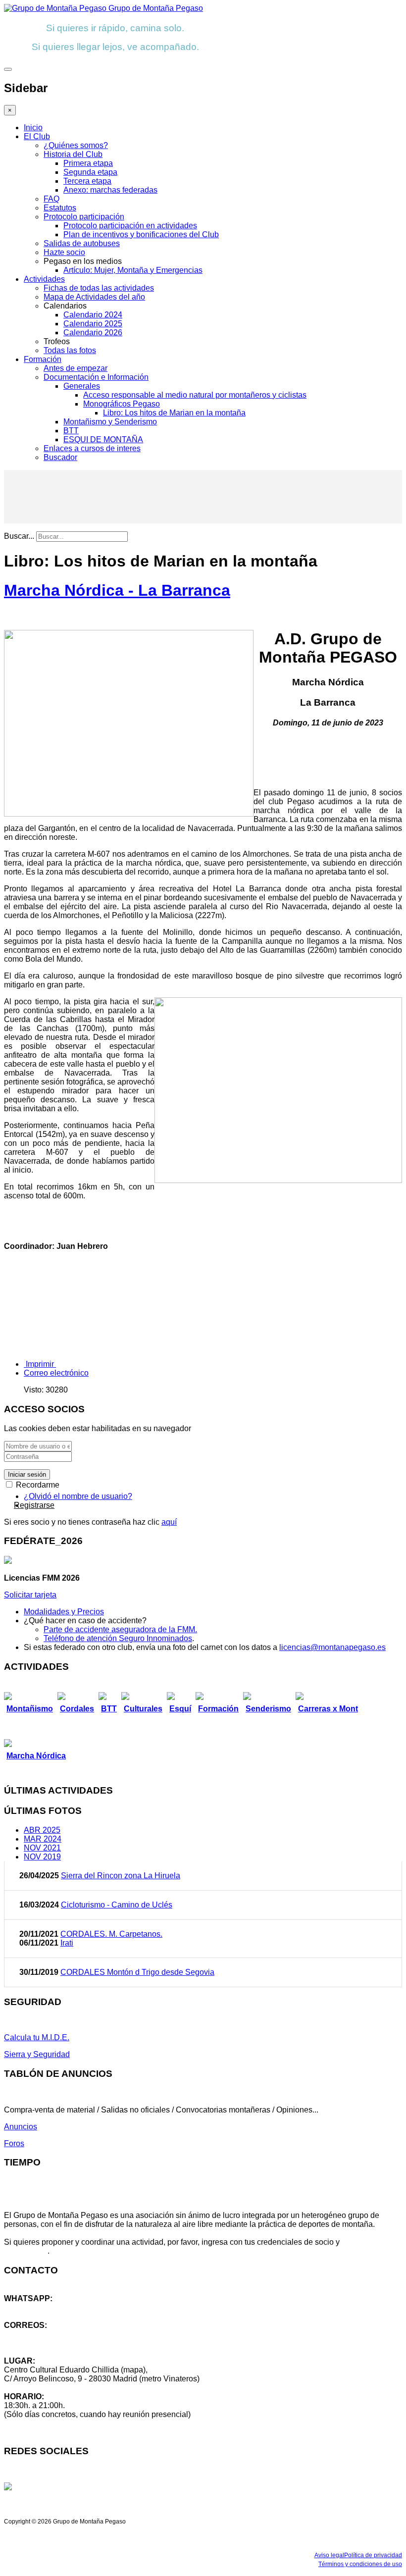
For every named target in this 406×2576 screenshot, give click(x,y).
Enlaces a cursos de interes (92, 448)
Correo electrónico (56, 1373)
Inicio (33, 128)
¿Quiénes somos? (76, 145)
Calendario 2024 (93, 315)
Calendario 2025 (93, 324)
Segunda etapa (90, 172)
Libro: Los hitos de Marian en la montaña (174, 413)
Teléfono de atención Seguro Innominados (118, 1638)
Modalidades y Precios (64, 1612)
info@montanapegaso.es (48, 2334)
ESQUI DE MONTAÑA (103, 439)
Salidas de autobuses (82, 243)
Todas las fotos (70, 350)
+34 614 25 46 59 (35, 2307)
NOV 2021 (42, 1848)
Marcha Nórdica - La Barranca (117, 590)
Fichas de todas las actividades (99, 288)
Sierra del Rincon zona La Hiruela (121, 1876)
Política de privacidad (373, 2555)
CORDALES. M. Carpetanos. (111, 1934)
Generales (82, 386)
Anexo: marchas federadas (110, 190)
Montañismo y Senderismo (110, 422)
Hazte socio (64, 252)
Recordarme (37, 1485)
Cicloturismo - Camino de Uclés (117, 1905)
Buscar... (19, 536)
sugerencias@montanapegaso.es (63, 2343)
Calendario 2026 (93, 333)
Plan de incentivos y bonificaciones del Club (141, 234)
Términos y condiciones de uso (360, 2564)
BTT (71, 431)
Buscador (60, 457)
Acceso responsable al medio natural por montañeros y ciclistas (195, 395)
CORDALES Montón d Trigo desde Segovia (137, 1972)
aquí (169, 1522)
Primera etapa (88, 163)
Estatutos (60, 208)
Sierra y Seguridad (37, 2054)
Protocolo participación (84, 217)
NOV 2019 (42, 1857)
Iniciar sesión (27, 1474)
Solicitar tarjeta (30, 1595)
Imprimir (40, 1364)
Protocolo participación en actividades (130, 226)
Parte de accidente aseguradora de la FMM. (120, 1629)
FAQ (51, 199)
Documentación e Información (96, 377)
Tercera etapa (87, 181)
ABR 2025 (42, 1830)
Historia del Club (73, 154)
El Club (37, 136)
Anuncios (21, 2127)
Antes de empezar (76, 368)
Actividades (44, 279)
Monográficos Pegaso (122, 404)
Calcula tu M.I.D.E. (37, 2037)
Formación (43, 359)
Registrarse (34, 1505)
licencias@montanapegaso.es (332, 1647)
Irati (67, 1943)
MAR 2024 (43, 1839)
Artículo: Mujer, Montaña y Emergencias (133, 270)
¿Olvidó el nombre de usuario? (78, 1496)
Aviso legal (329, 2555)
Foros (14, 2143)
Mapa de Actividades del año (94, 297)
